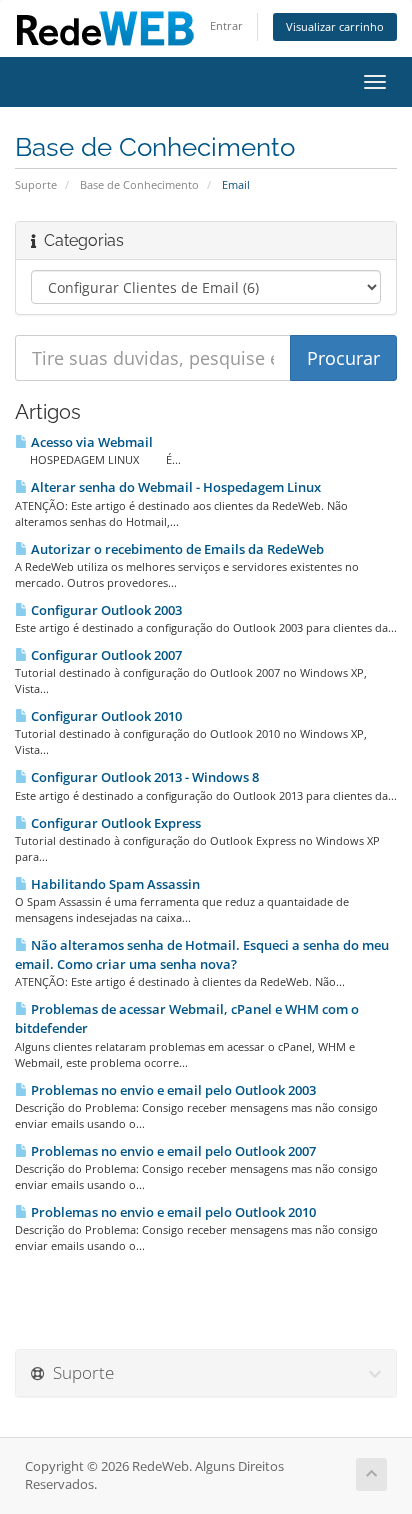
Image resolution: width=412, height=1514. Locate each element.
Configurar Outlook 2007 (105, 655)
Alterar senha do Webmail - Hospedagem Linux (174, 487)
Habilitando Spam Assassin (114, 884)
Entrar (226, 25)
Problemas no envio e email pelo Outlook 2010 (172, 1212)
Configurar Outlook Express (114, 823)
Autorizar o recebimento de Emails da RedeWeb (176, 549)
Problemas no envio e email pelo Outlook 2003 (172, 1090)
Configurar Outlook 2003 (105, 610)
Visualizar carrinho (335, 26)
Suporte (36, 184)
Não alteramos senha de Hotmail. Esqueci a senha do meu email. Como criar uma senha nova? (202, 954)
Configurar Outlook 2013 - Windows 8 (143, 777)
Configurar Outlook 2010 (105, 716)
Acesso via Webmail (90, 442)
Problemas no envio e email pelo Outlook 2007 (172, 1151)
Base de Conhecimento (139, 184)
